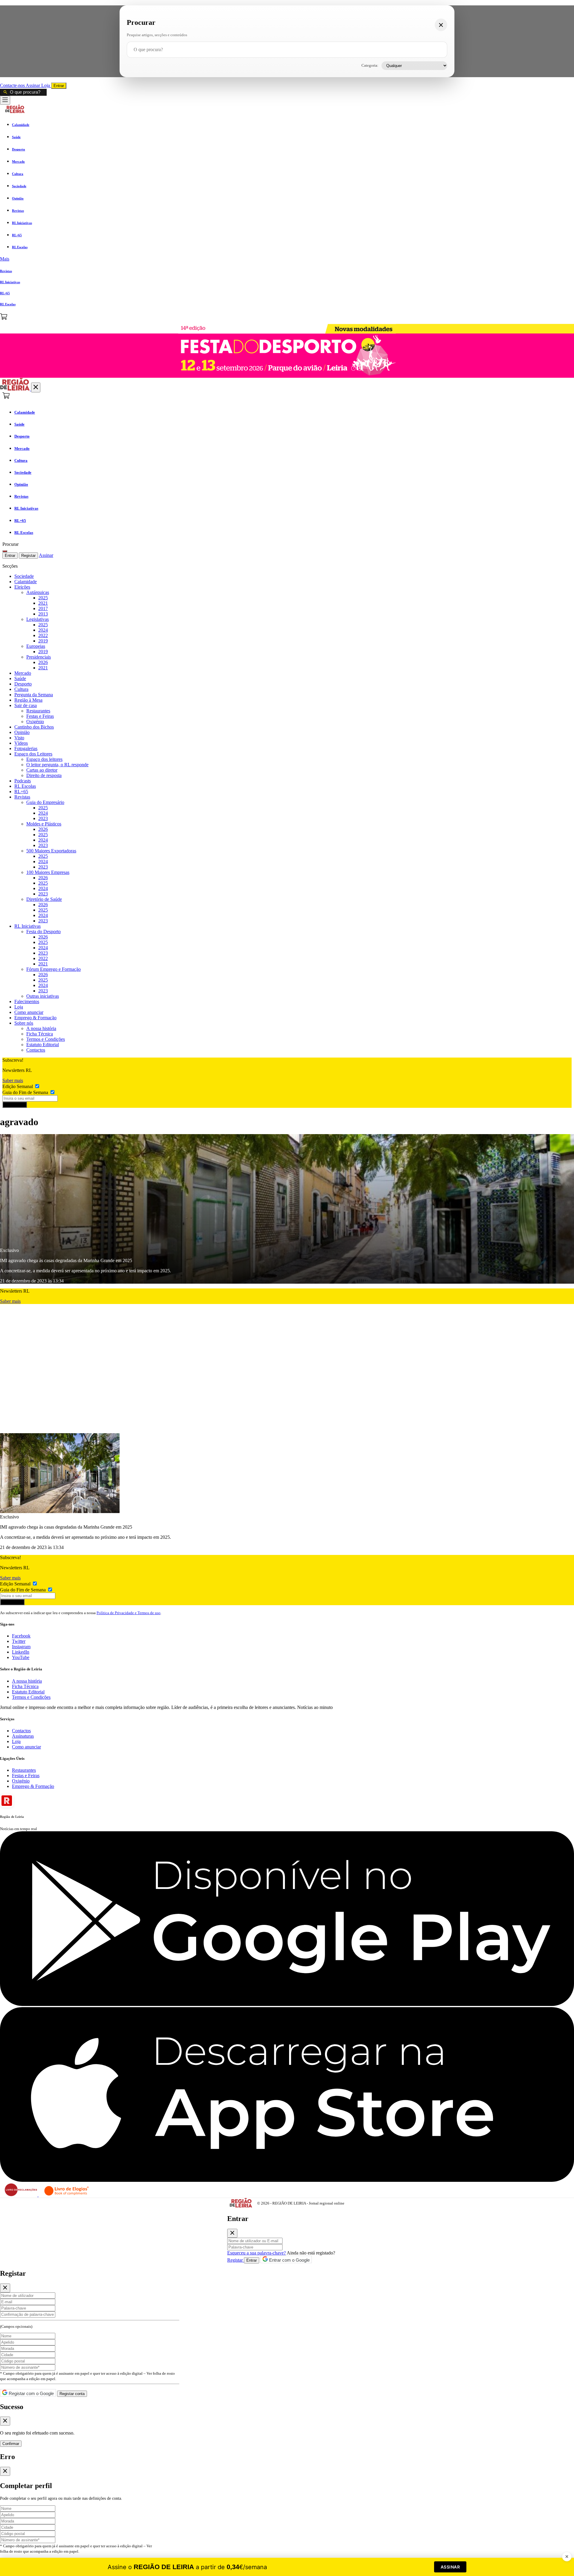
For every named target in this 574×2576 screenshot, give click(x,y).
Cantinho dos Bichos (34, 727)
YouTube (21, 1657)
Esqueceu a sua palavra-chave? (257, 2253)
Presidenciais (39, 657)
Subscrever (15, 1105)
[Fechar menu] (36, 387)
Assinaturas (23, 1736)
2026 (43, 662)
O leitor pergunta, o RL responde (57, 765)
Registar (28, 556)
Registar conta (72, 2394)
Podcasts (23, 781)
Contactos (36, 1050)
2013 (43, 614)
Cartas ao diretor (42, 770)
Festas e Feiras (40, 716)
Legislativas (38, 619)
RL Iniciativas (28, 926)
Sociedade (24, 576)
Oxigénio (35, 722)
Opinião (22, 732)
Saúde (20, 678)
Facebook (21, 1636)
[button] (287, 259)
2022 (43, 635)
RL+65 (21, 792)
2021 (43, 603)
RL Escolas (25, 786)
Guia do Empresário (45, 802)
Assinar (33, 85)
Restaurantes (38, 711)
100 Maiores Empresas (48, 872)
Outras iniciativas (43, 996)
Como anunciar (29, 1012)
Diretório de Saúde (44, 899)
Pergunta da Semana (34, 695)
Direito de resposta (44, 775)
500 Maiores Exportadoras (51, 851)
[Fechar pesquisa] (441, 25)
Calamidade (26, 582)
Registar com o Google (31, 2393)
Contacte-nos (13, 85)
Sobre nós (24, 1023)
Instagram (21, 1647)
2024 (43, 630)
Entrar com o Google (289, 2260)
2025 (43, 598)
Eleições (22, 587)
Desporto (23, 684)
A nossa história (41, 1028)
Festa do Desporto (43, 931)
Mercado (23, 673)
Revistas (22, 797)
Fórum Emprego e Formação (54, 969)
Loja (46, 85)
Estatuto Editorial (43, 1045)
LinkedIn (21, 1652)
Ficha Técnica (40, 1034)
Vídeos (21, 743)
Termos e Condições (46, 1039)
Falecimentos (27, 1001)
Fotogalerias (26, 748)
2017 (43, 608)
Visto (19, 738)
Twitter (19, 1641)
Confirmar (11, 2444)
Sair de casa (26, 705)
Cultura (21, 689)
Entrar (59, 86)
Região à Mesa (28, 700)
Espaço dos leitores (44, 759)
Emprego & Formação (35, 1018)
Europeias (36, 646)
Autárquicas (38, 592)
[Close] (232, 2233)
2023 (43, 818)
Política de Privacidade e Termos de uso (129, 1613)
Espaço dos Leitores (33, 754)
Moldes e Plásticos (44, 824)
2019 (43, 641)
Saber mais (13, 1080)
